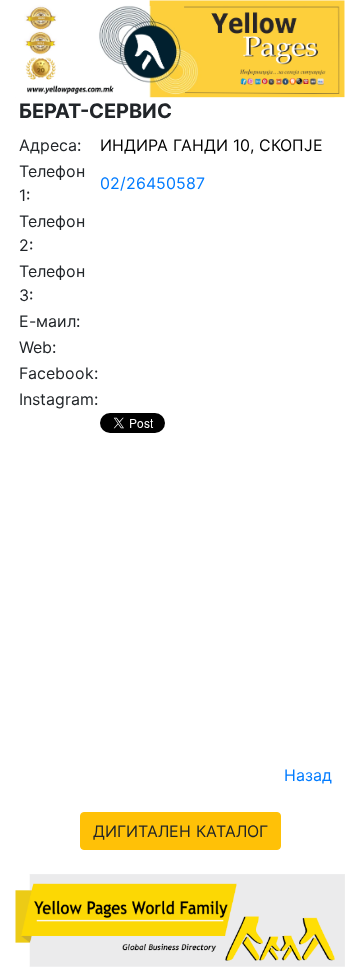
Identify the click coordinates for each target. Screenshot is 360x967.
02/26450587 (152, 183)
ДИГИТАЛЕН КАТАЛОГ (180, 831)
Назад (308, 775)
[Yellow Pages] (180, 919)
